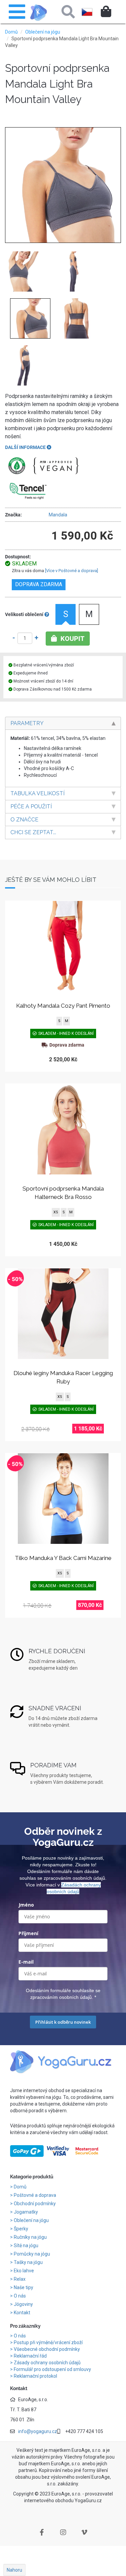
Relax (20, 2279)
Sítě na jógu (27, 2245)
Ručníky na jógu (31, 2237)
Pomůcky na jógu (32, 2254)
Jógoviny (24, 2304)
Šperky (22, 2229)
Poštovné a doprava (35, 2195)
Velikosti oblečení (25, 614)
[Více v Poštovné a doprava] (72, 571)
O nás (20, 2296)
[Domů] (39, 13)
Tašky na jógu (29, 2262)
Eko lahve (24, 2271)
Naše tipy (24, 2287)
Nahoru (14, 2570)
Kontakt (23, 2313)
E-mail (26, 1962)
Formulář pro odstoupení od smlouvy (52, 2369)
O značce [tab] (24, 820)
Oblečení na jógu (43, 32)
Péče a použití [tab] (31, 806)
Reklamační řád (30, 2356)
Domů (11, 32)
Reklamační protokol (35, 2376)
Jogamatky (26, 2212)
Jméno (26, 1905)
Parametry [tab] (27, 723)
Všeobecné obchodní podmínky (47, 2349)
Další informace (26, 447)
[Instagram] (63, 2532)
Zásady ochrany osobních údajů (47, 2363)
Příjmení (28, 1933)
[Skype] (84, 2532)
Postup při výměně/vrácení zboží (48, 2342)
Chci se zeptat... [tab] (33, 832)
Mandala (58, 515)
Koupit (72, 639)
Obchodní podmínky (35, 2204)
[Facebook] (42, 2532)
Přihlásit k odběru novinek (63, 2022)
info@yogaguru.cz (38, 2431)
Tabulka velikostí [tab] (37, 793)
